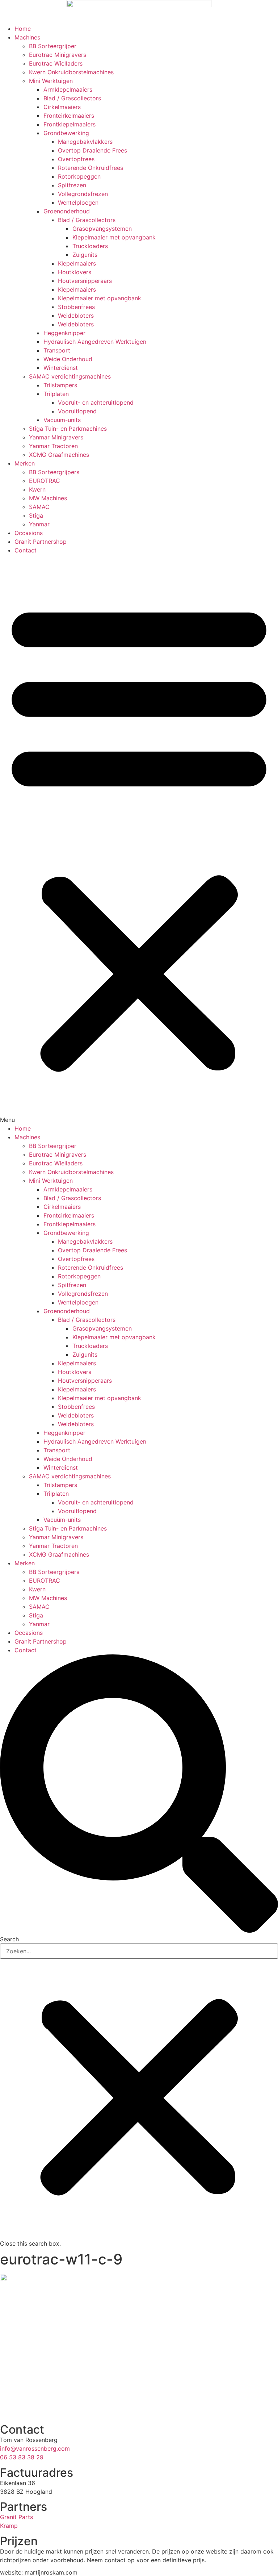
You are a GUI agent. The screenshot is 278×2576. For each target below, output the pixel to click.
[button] (139, 839)
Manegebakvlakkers (85, 142)
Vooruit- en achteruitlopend (96, 402)
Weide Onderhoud (68, 359)
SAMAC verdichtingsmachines (70, 376)
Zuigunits (85, 255)
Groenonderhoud (67, 211)
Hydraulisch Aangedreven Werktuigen (95, 342)
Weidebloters (76, 316)
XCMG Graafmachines (59, 455)
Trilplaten (56, 394)
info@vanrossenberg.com (35, 2448)
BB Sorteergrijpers (54, 472)
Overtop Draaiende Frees (92, 150)
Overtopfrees (76, 159)
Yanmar (39, 524)
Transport (57, 350)
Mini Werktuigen (51, 81)
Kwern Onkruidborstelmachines (71, 72)
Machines (27, 37)
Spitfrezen (72, 185)
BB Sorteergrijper (53, 46)
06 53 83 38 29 (22, 2457)
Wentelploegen (78, 203)
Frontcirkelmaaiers (69, 116)
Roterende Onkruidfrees (90, 168)
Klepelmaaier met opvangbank (114, 237)
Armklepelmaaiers (68, 89)
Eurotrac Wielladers (56, 63)
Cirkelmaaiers (62, 107)
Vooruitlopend (77, 411)
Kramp (9, 2526)
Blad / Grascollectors (72, 98)
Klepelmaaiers (77, 263)
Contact (26, 550)
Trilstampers (60, 385)
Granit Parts (16, 2517)
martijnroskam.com (51, 2572)
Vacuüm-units (62, 420)
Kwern (37, 489)
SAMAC (39, 507)
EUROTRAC (45, 481)
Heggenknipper (64, 333)
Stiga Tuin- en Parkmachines (68, 429)
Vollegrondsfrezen (83, 194)
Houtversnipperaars (85, 281)
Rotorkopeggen (79, 176)
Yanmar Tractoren (53, 446)
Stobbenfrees (76, 307)
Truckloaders (90, 246)
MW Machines (48, 498)
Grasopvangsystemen (102, 229)
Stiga (36, 515)
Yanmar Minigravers (56, 437)
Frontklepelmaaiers (69, 124)
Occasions (29, 533)
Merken (25, 463)
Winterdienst (61, 368)
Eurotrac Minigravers (58, 55)
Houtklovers (75, 272)
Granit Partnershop (41, 542)
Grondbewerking (66, 133)
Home (23, 29)
